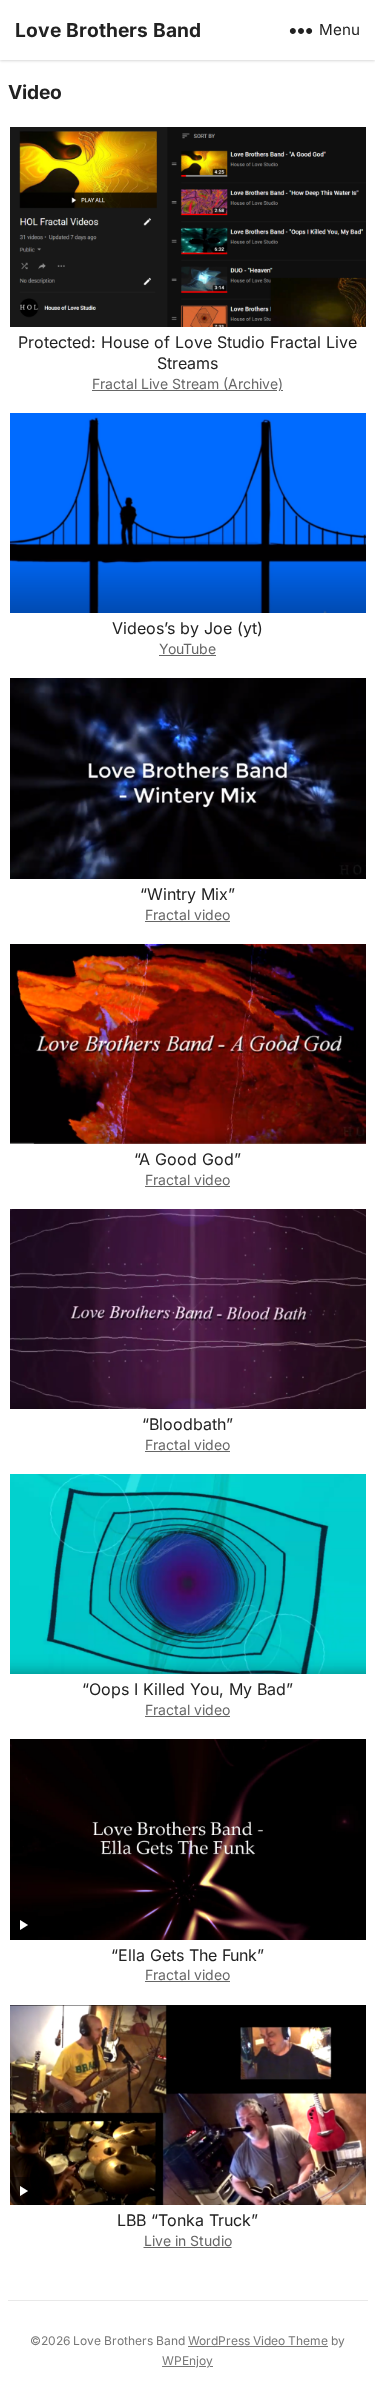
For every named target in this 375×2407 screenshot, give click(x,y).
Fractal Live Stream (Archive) (187, 383)
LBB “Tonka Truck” (187, 2220)
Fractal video (187, 914)
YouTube (187, 648)
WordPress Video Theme (258, 2340)
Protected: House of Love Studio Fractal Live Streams (187, 352)
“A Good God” (187, 1159)
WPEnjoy (187, 2360)
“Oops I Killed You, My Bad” (187, 1689)
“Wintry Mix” (187, 894)
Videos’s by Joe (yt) (187, 628)
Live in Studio (188, 2240)
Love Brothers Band (108, 30)
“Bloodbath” (187, 1424)
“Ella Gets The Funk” (187, 1955)
